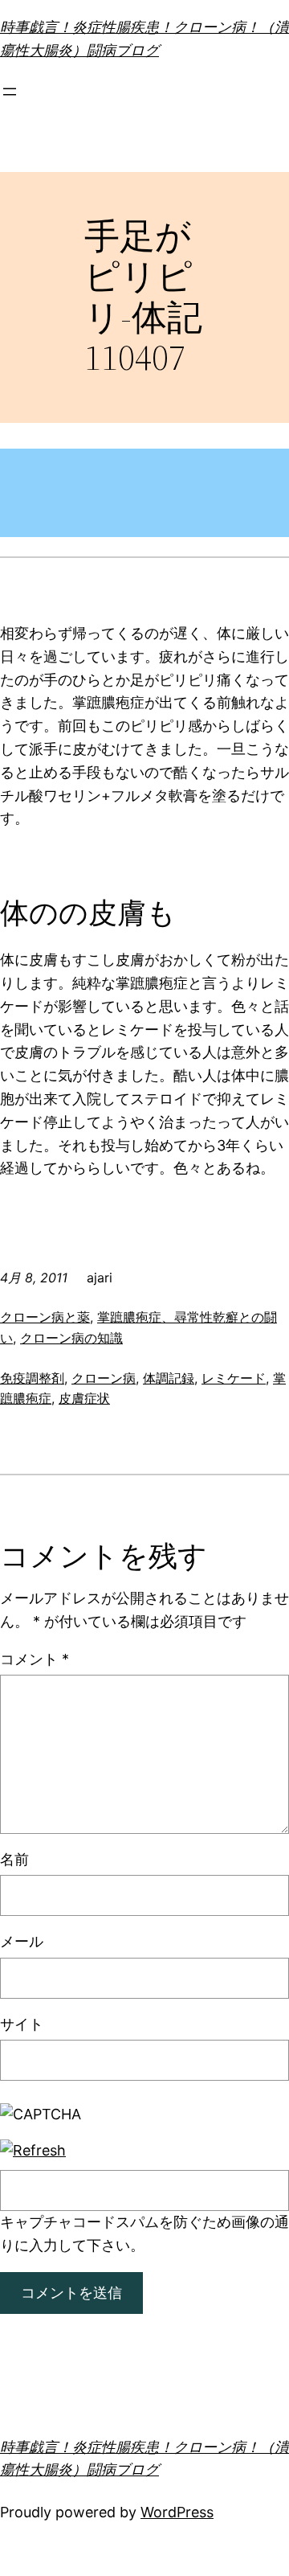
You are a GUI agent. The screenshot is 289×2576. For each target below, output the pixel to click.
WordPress (177, 2512)
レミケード (234, 1378)
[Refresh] (33, 2150)
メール (22, 1941)
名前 (14, 1859)
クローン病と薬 (45, 1317)
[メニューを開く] (10, 92)
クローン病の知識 (71, 1338)
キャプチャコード (58, 2222)
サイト (22, 2024)
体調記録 (169, 1378)
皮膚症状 (84, 1398)
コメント (35, 1659)
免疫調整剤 (32, 1378)
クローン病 (104, 1378)
